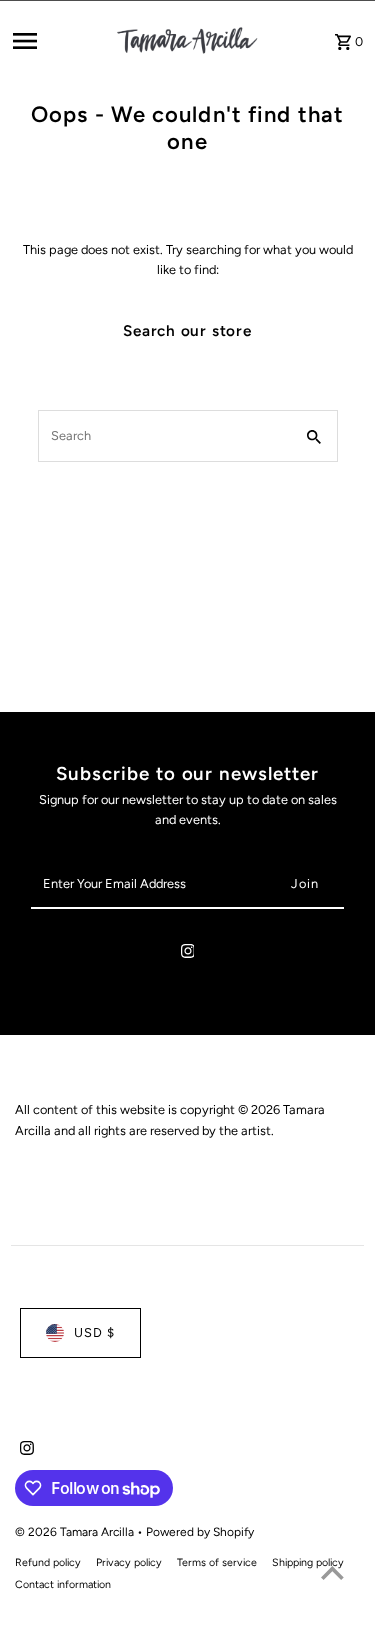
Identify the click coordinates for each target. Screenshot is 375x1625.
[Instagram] (188, 954)
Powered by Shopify (200, 1532)
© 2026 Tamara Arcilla (76, 1532)
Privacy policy (129, 1562)
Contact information (63, 1584)
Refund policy (48, 1562)
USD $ (94, 1332)
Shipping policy (308, 1562)
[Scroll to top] (332, 1572)
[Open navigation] (57, 41)
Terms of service (217, 1562)
